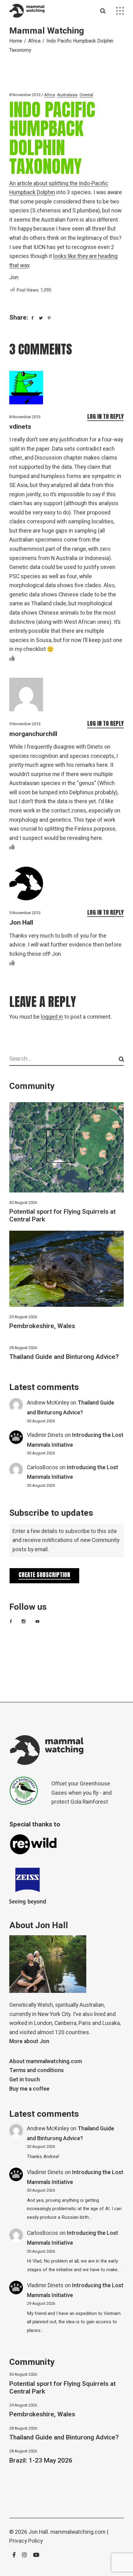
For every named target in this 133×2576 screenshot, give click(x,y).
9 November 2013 (25, 724)
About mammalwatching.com (46, 2061)
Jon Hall (21, 923)
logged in (52, 1017)
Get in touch (25, 2080)
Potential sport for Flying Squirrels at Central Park (62, 1216)
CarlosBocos (43, 1468)
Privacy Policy (26, 2541)
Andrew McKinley (48, 1403)
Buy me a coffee (29, 2089)
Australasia (67, 95)
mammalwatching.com (78, 2532)
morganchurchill (33, 734)
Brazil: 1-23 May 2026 (41, 2461)
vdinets (20, 427)
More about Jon (29, 2041)
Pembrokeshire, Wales (42, 1326)
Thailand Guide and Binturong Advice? (64, 1357)
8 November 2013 (25, 95)
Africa (34, 41)
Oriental (86, 95)
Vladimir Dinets (45, 1435)
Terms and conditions (36, 2070)
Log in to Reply (105, 416)
